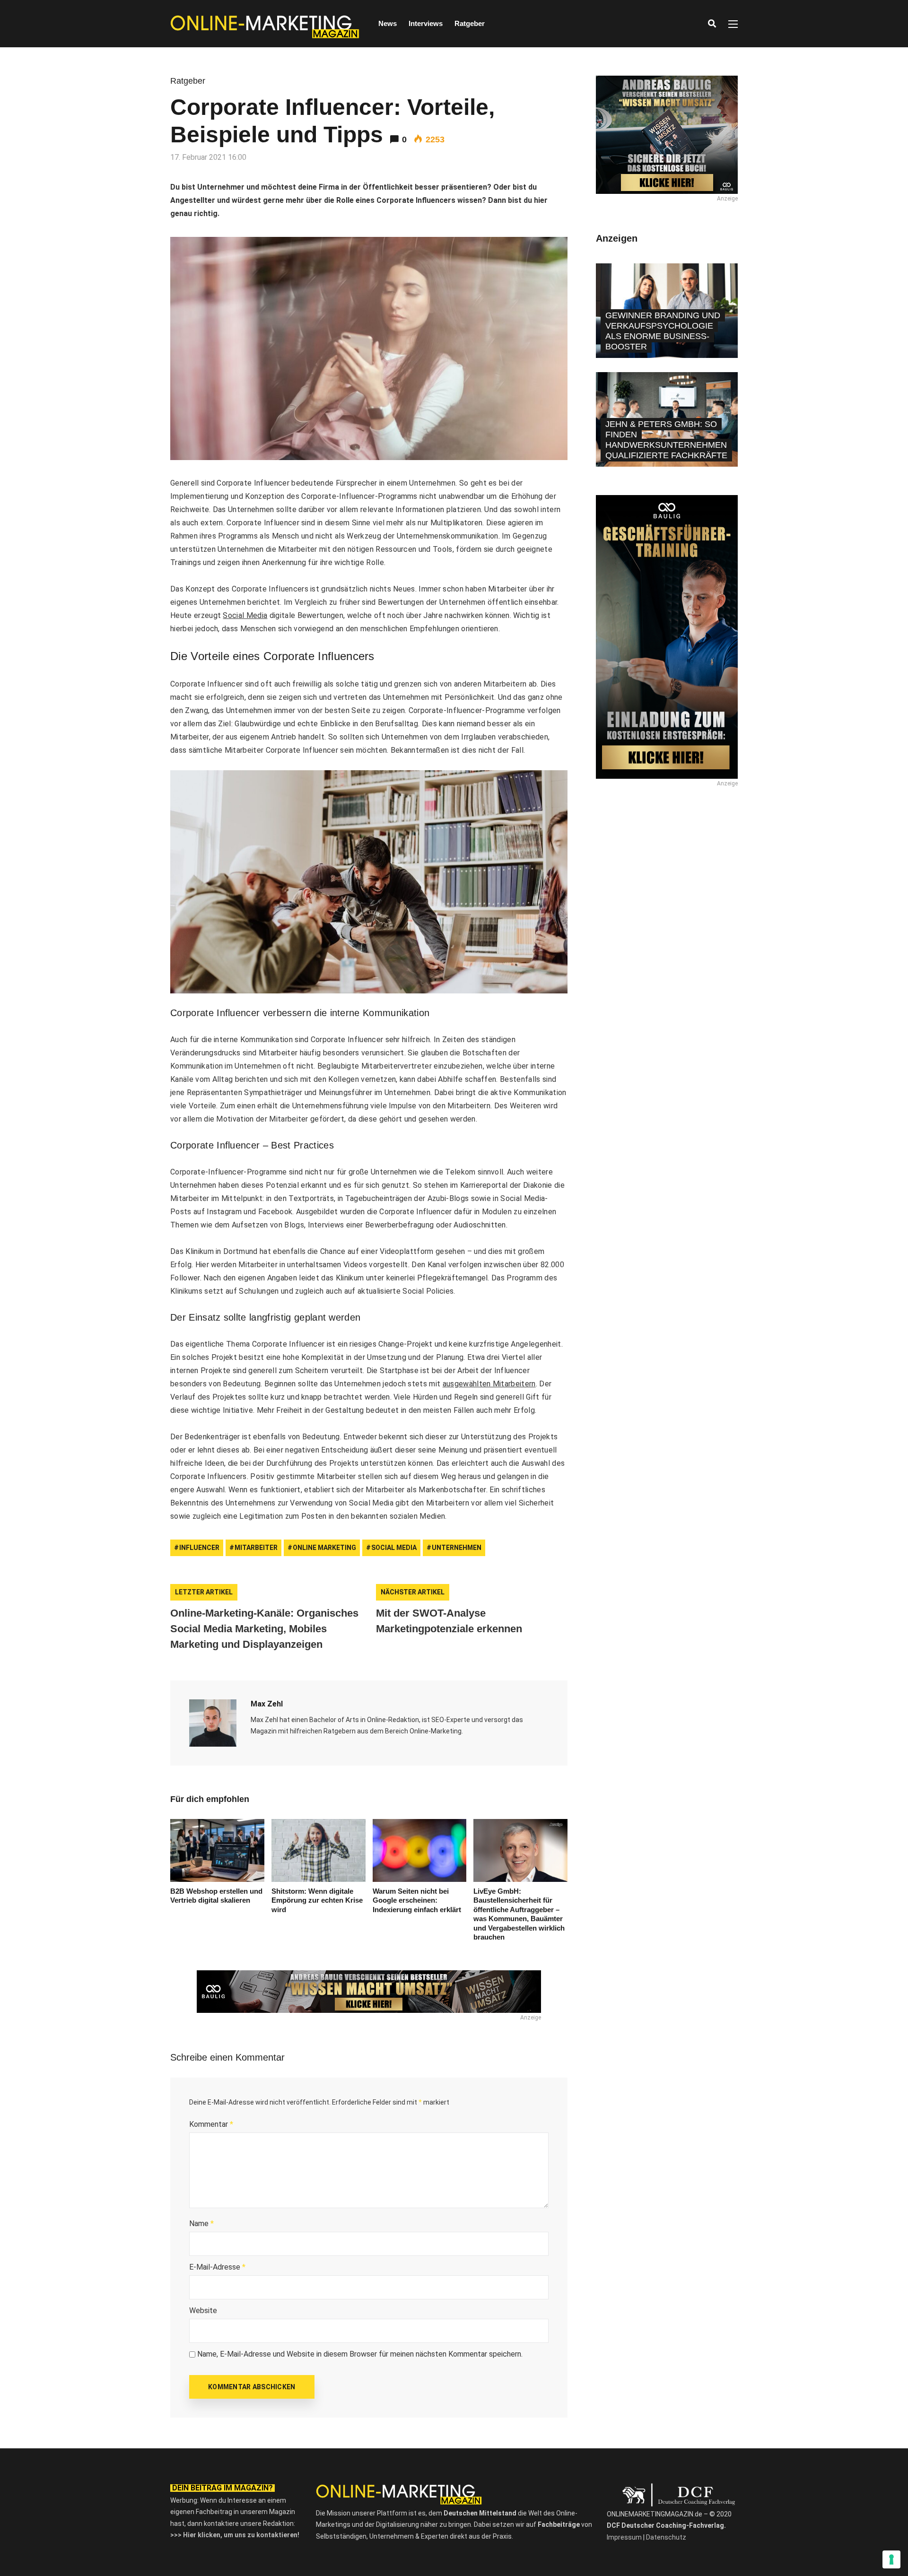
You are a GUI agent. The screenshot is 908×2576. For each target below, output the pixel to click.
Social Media (245, 615)
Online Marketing (324, 1548)
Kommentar (211, 2124)
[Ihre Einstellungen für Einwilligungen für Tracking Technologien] (891, 2559)
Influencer (199, 1548)
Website (203, 2311)
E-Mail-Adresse (217, 2267)
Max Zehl (267, 1704)
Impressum (624, 2537)
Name (201, 2224)
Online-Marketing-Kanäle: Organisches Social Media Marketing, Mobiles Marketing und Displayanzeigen (264, 1629)
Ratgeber (470, 23)
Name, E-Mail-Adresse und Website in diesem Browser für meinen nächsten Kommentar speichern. (360, 2354)
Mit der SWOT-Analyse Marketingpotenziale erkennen (449, 1621)
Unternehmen (457, 1548)
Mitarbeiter (256, 1548)
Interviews (426, 23)
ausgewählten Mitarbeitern (489, 1384)
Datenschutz (666, 2537)
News (388, 23)
